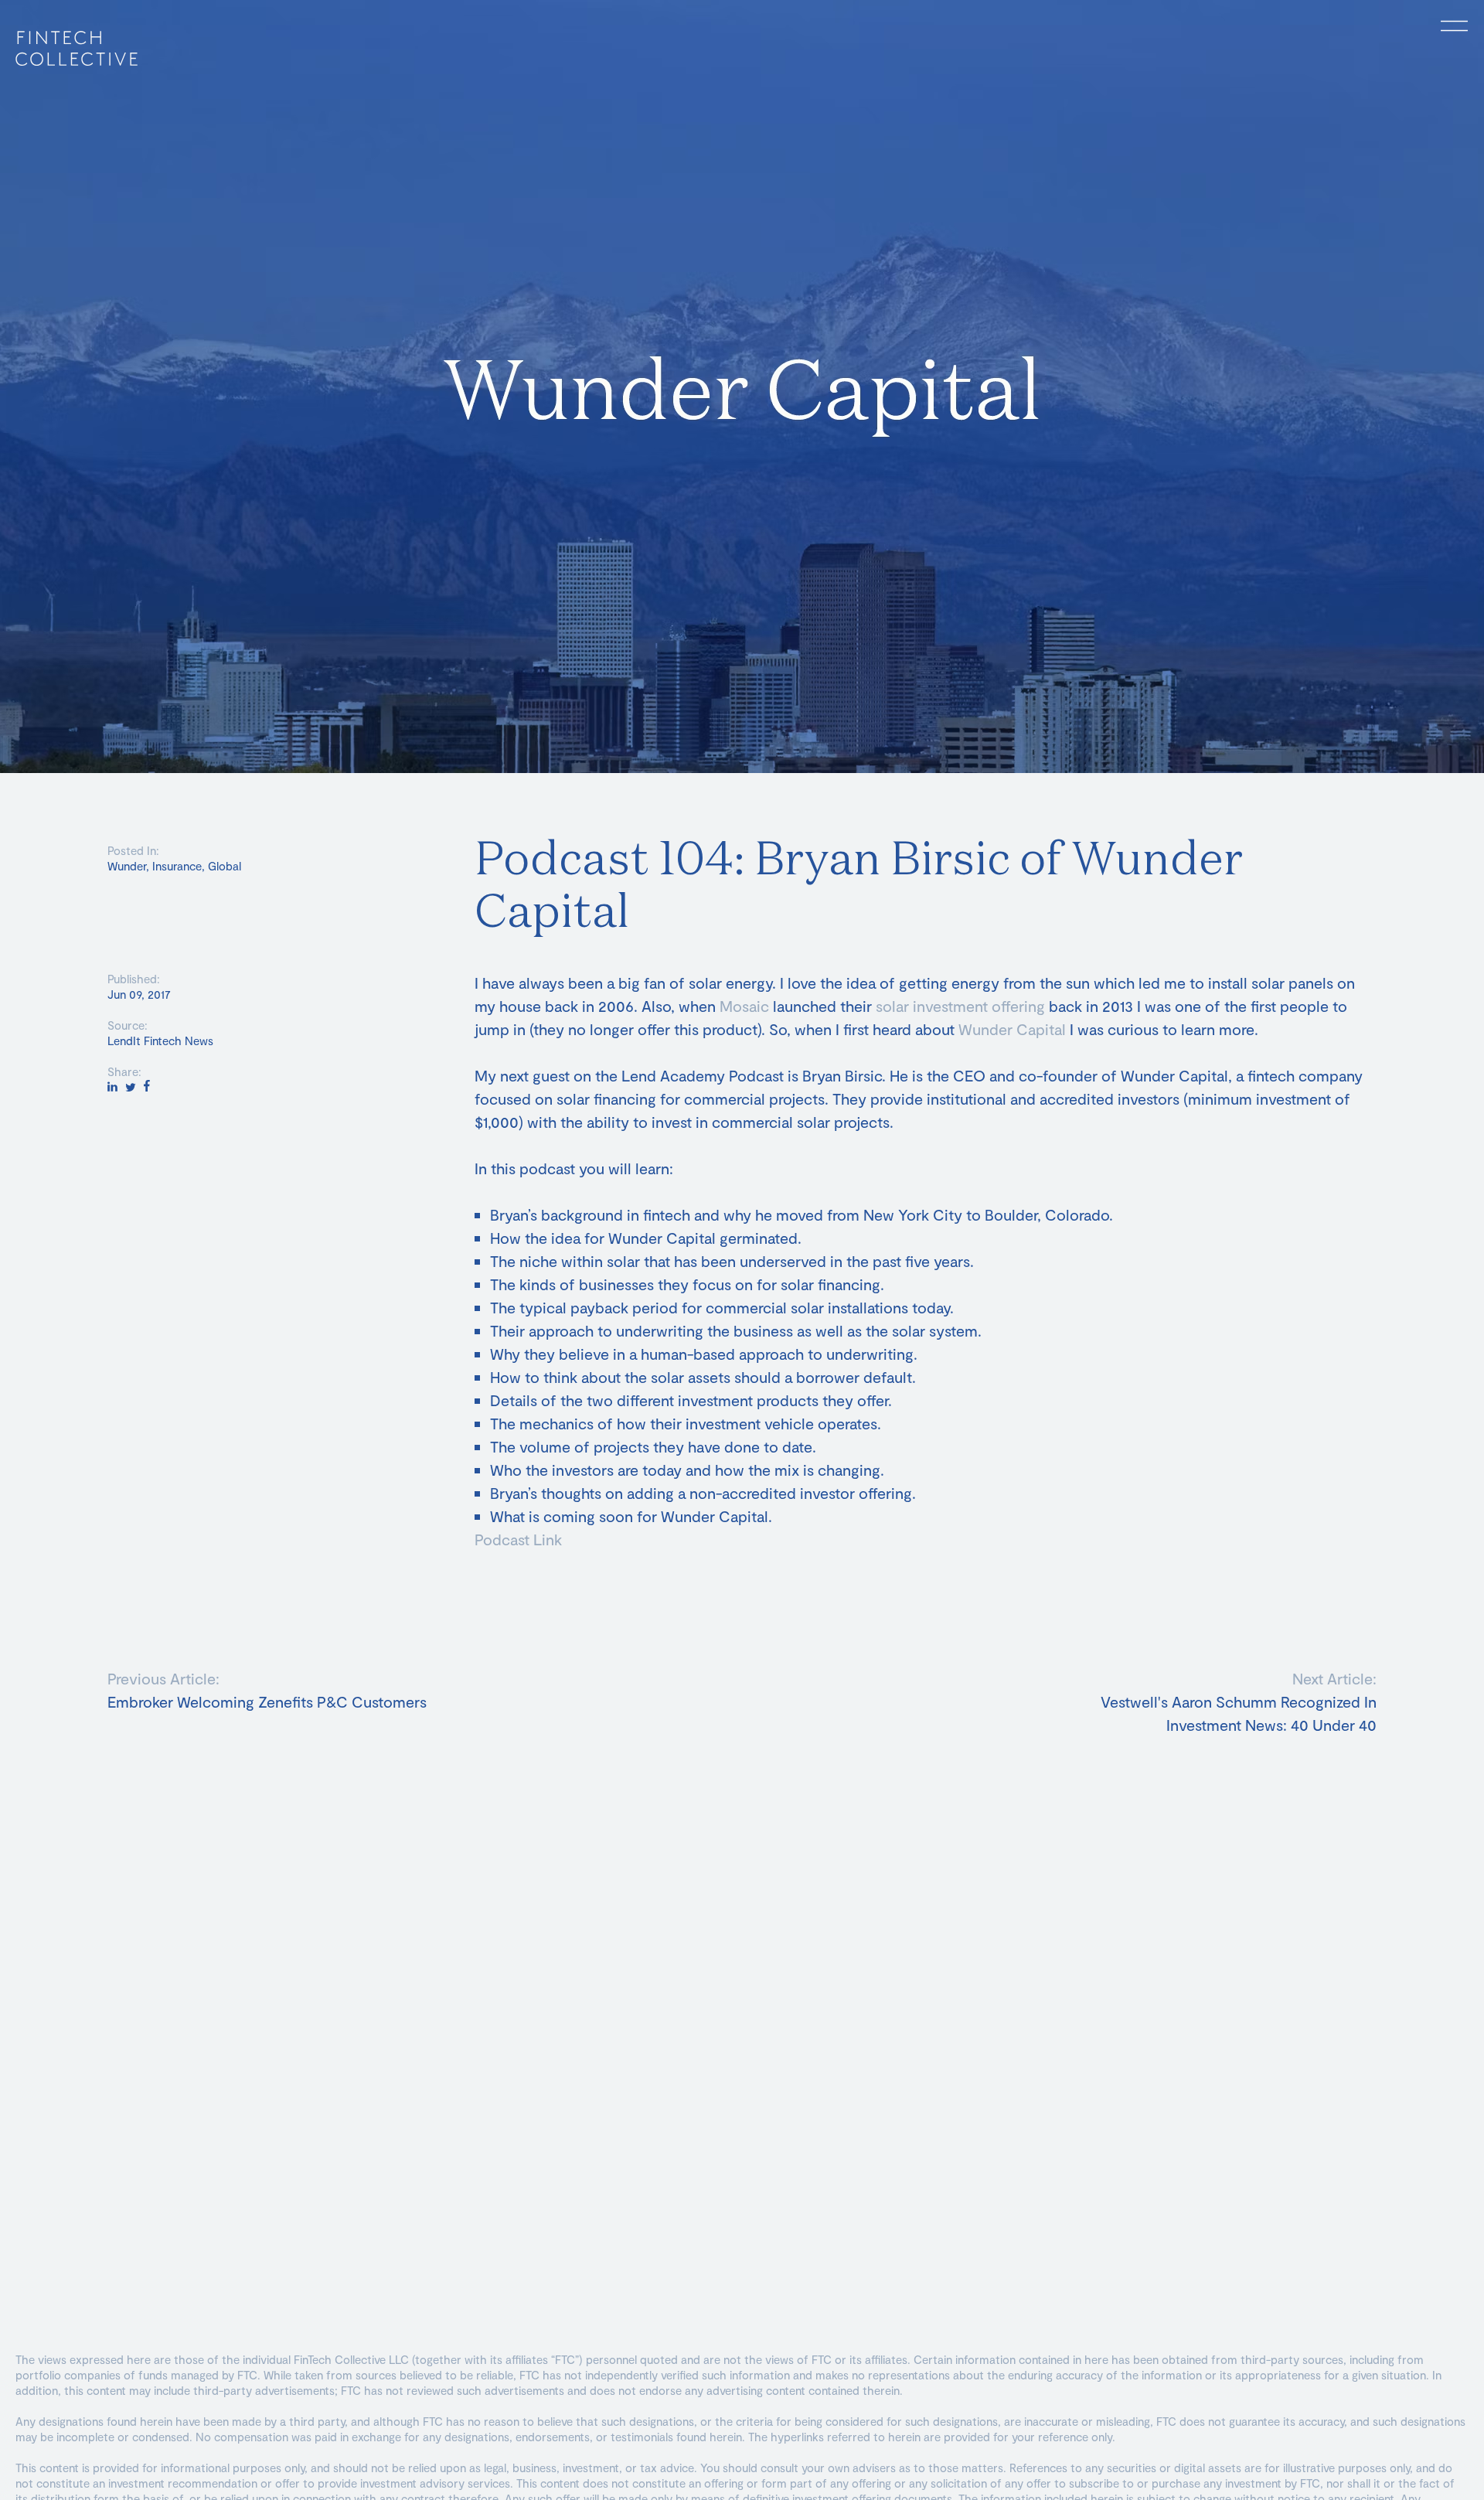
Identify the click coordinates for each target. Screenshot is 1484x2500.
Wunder (127, 866)
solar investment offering (960, 1006)
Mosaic (744, 1006)
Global (225, 866)
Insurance (177, 866)
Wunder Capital (1012, 1029)
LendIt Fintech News (160, 1041)
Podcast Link (518, 1539)
